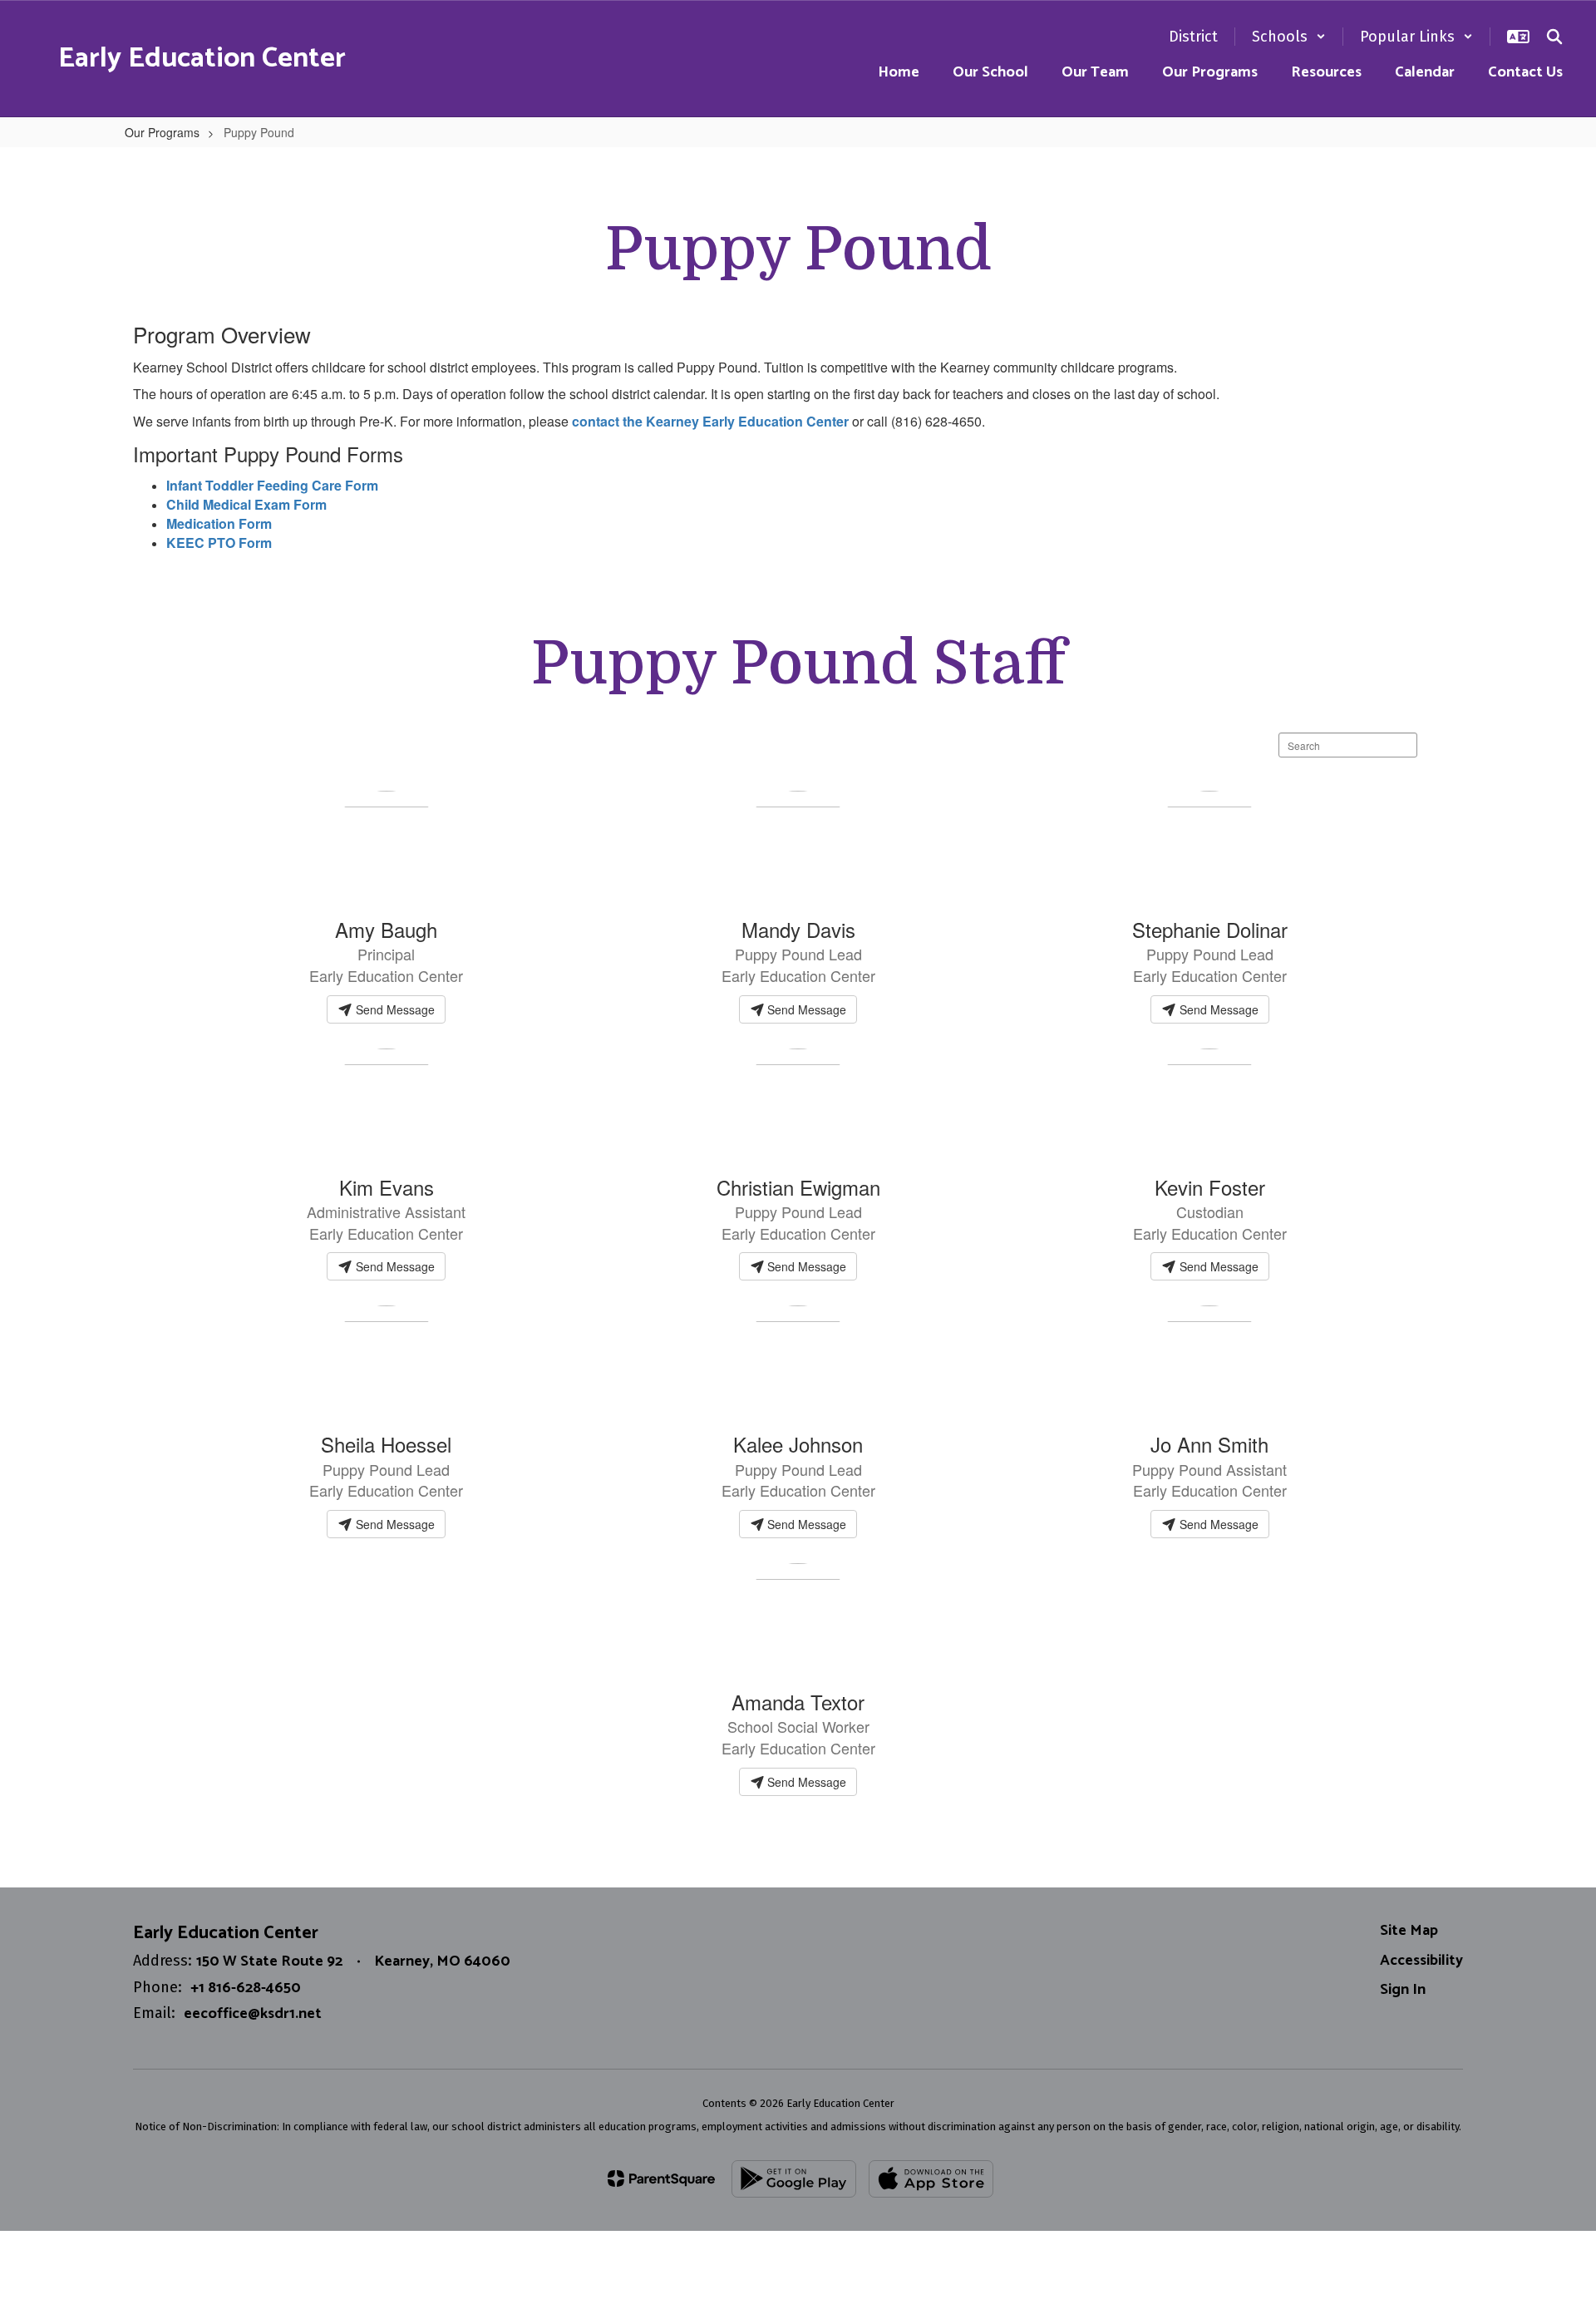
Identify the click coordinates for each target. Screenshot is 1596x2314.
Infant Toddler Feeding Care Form (272, 485)
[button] (1289, 37)
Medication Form (219, 523)
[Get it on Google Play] (794, 2179)
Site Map (1409, 1931)
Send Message (394, 1009)
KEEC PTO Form (219, 543)
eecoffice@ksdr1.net (253, 2014)
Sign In (1403, 1990)
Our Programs (162, 132)
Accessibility (1421, 1961)
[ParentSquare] (661, 2178)
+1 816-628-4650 (246, 1988)
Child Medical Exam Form (246, 504)
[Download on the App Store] (931, 2179)
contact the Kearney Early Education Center (710, 421)
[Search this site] (1554, 37)
